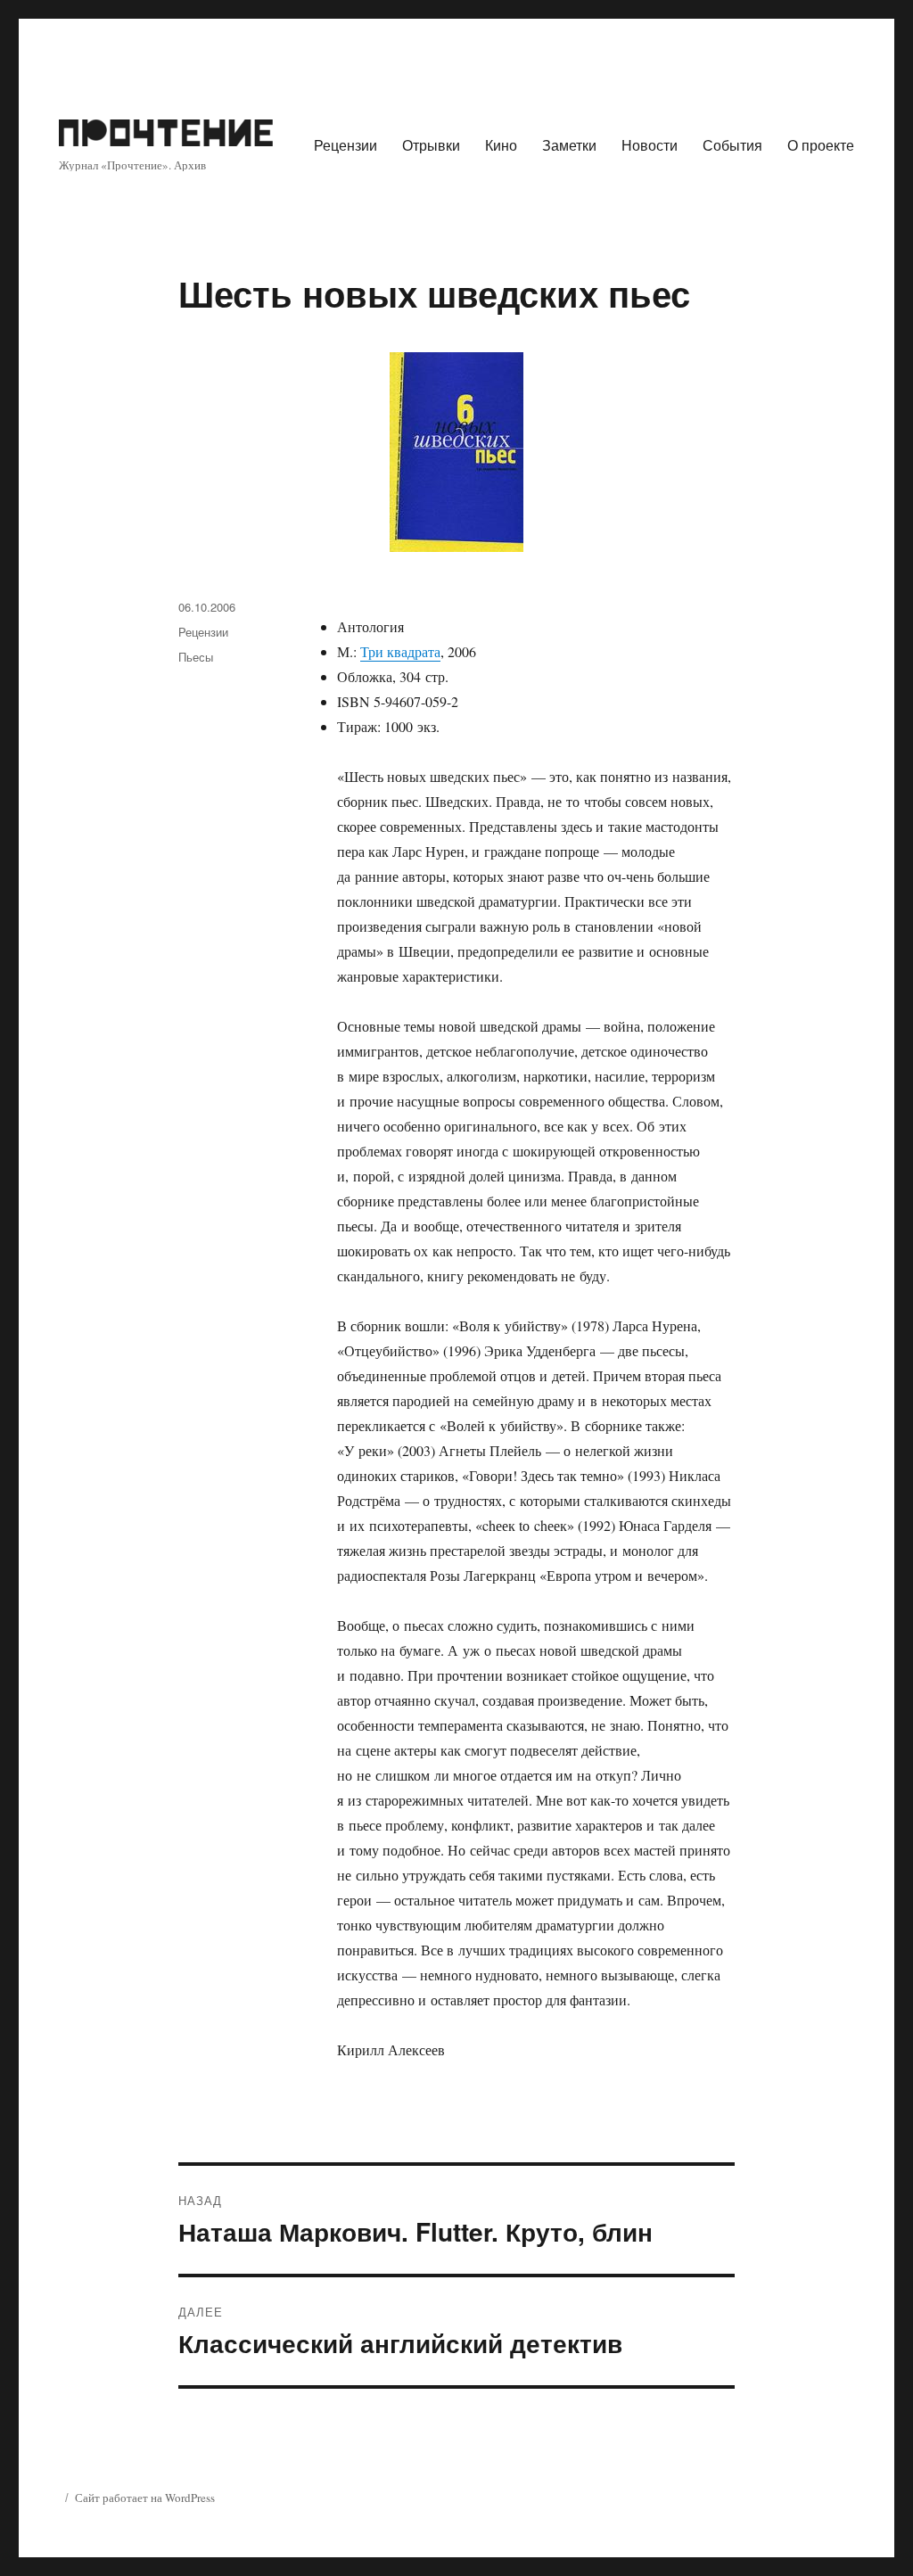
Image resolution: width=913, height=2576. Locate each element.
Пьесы (196, 657)
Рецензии (345, 145)
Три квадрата (400, 651)
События (732, 145)
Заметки (569, 145)
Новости (650, 145)
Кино (501, 145)
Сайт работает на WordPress (145, 2498)
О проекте (821, 145)
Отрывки (431, 145)
